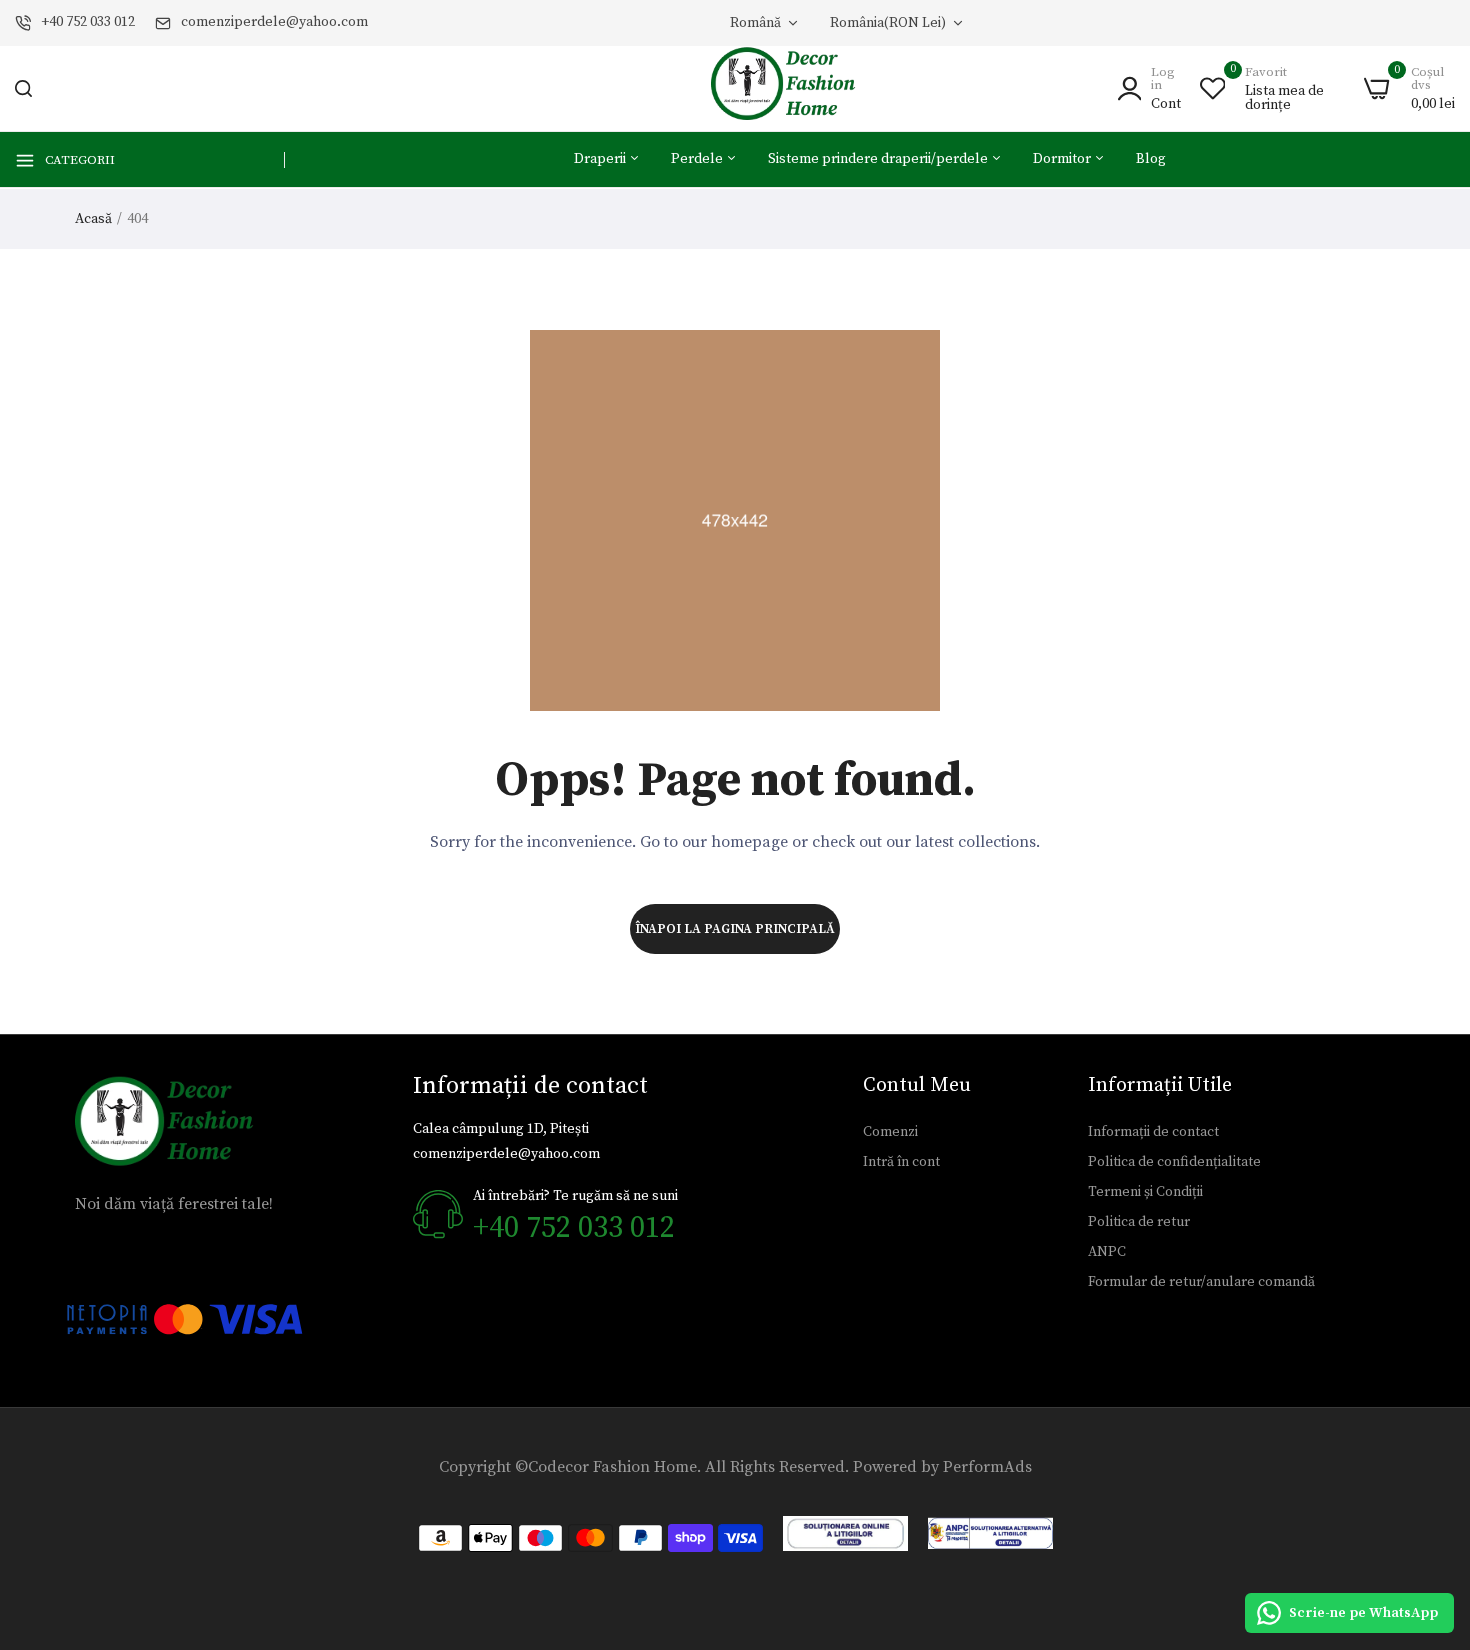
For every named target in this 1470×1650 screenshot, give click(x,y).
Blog (1151, 159)
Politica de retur (1139, 1222)
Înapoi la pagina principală (735, 929)
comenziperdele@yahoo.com (274, 22)
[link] (1430, 1505)
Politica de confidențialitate (1174, 1162)
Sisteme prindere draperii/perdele (879, 159)
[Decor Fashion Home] (796, 88)
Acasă (93, 219)
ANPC (1107, 1252)
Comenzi (890, 1132)
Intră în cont (901, 1162)
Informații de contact (1153, 1132)
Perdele (698, 159)
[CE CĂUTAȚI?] (23, 88)
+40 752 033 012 (88, 22)
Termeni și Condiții (1145, 1192)
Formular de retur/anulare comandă (1201, 1282)
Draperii (601, 159)
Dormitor (1063, 159)
